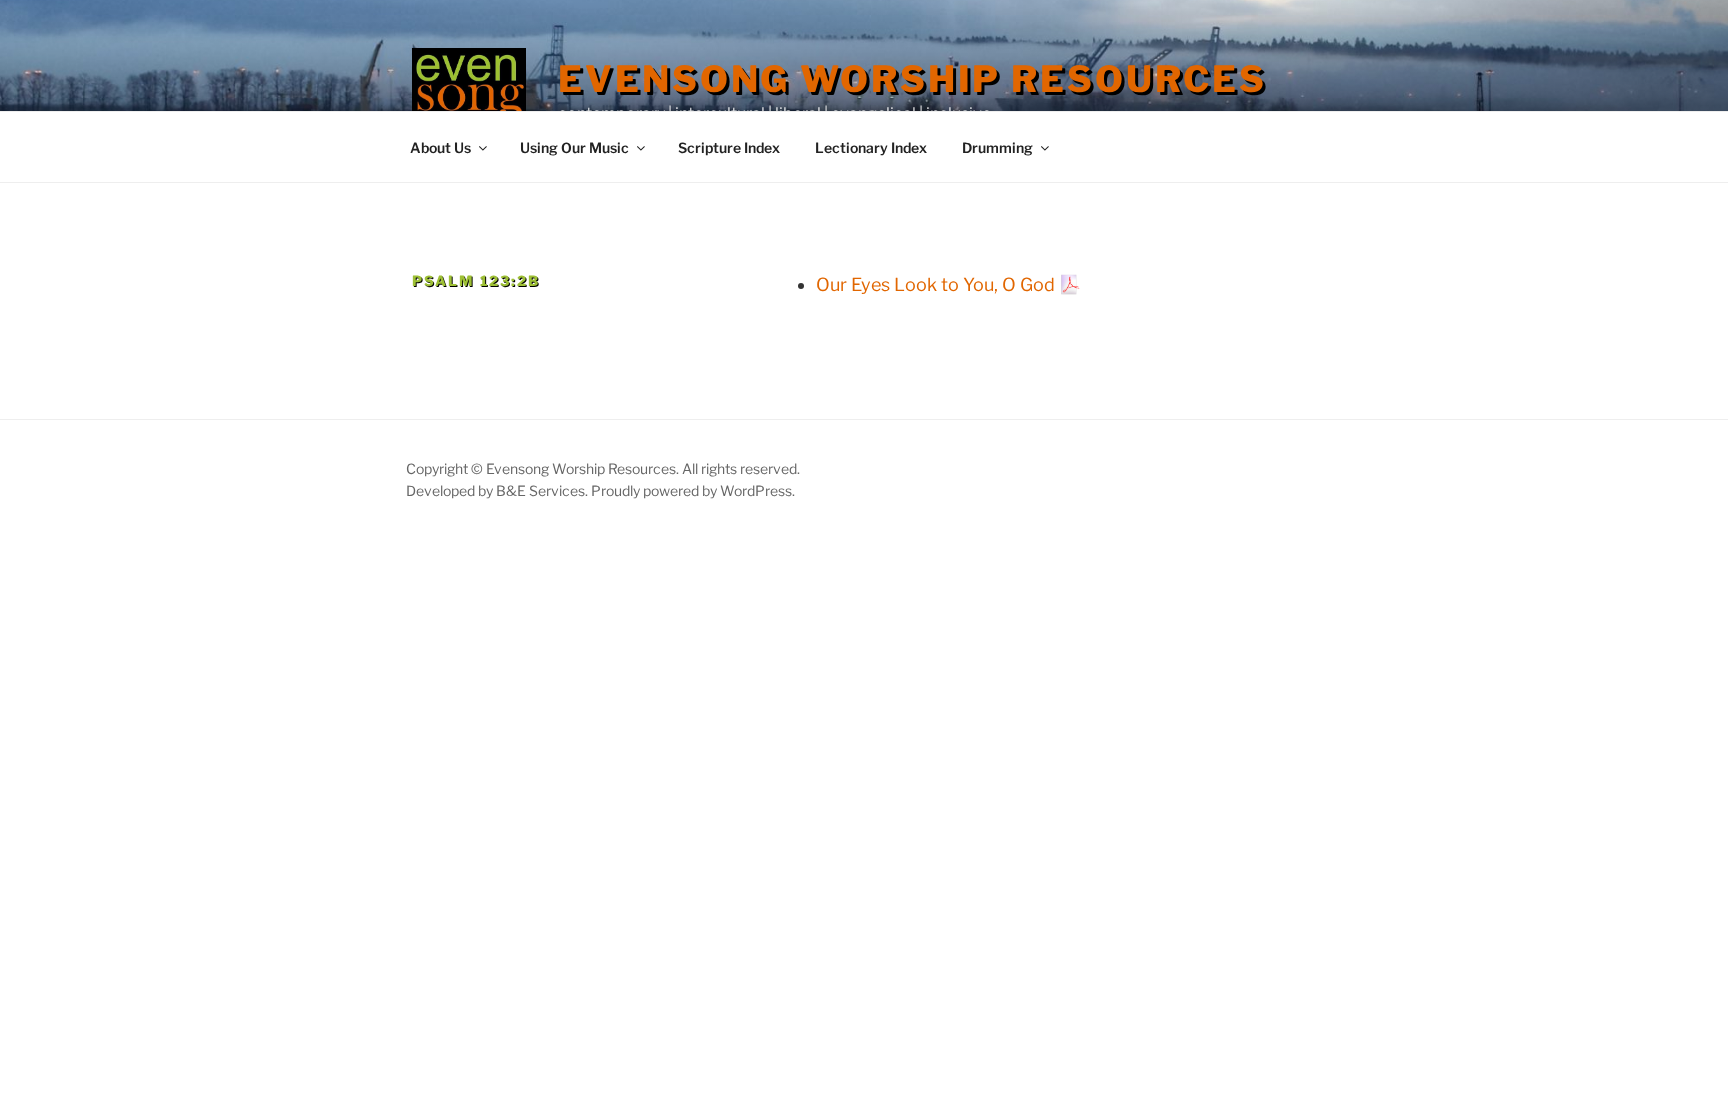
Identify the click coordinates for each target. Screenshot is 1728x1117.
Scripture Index (729, 147)
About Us (440, 147)
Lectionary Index (871, 147)
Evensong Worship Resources (912, 79)
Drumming (997, 147)
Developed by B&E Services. (498, 490)
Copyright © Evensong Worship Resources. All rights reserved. (603, 468)
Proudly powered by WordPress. (693, 490)
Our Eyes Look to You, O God (935, 284)
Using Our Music (574, 147)
